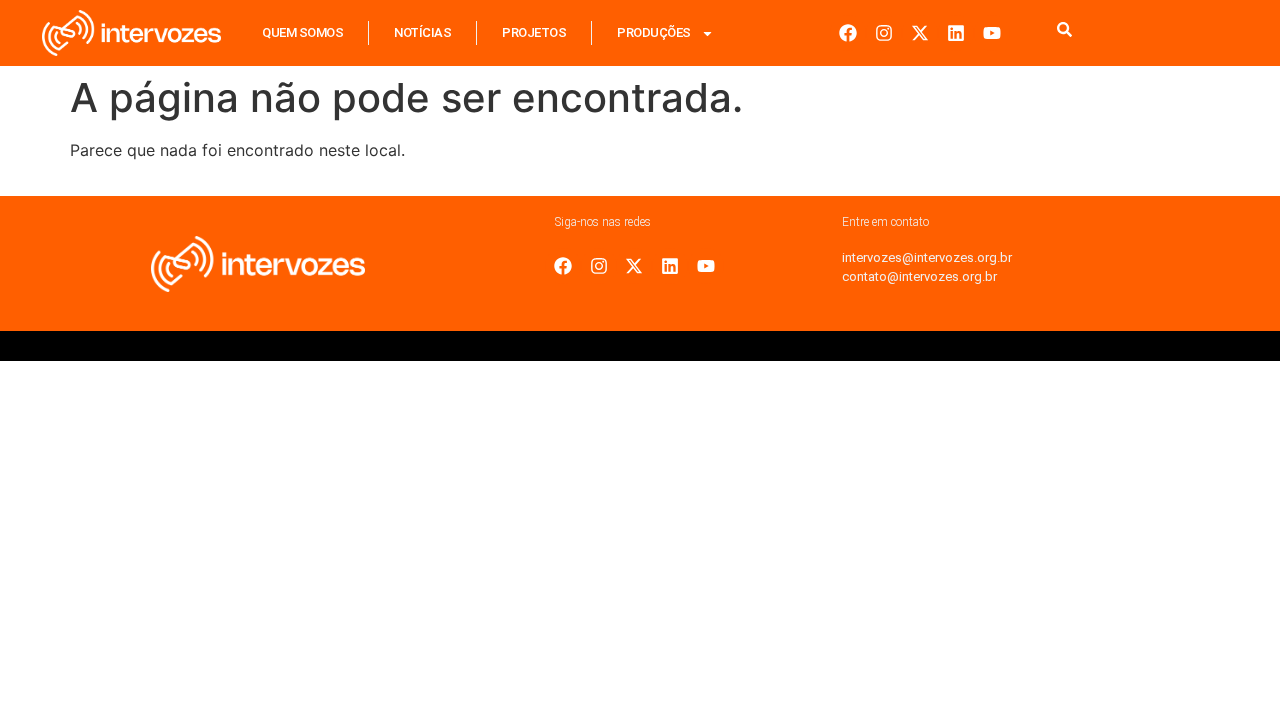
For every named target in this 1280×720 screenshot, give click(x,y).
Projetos (534, 32)
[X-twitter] (920, 33)
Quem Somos (302, 32)
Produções (654, 32)
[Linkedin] (956, 33)
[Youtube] (992, 33)
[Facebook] (848, 33)
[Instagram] (884, 33)
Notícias (422, 32)
